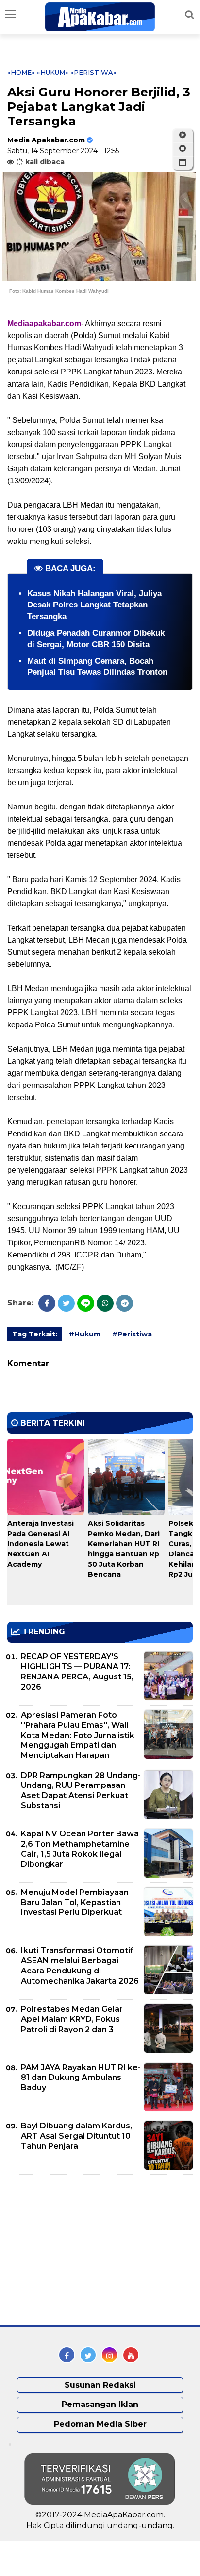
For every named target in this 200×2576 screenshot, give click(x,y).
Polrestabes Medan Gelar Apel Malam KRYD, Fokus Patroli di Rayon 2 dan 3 (72, 2019)
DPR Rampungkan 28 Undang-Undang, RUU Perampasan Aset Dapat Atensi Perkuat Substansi (81, 1791)
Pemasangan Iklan (100, 2404)
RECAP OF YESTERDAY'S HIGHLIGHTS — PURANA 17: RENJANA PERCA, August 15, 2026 (77, 1671)
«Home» (21, 72)
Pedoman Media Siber (100, 2424)
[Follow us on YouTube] (131, 2355)
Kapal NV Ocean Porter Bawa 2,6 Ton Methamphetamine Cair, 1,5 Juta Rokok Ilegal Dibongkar (80, 1849)
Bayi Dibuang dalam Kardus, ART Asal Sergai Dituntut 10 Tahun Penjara (76, 2136)
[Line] (86, 1303)
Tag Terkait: (35, 1334)
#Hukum (85, 1334)
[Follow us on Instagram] (109, 2355)
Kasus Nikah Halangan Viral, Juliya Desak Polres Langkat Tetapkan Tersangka (94, 605)
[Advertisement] (80, 2250)
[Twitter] (66, 1303)
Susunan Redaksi (100, 2385)
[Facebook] (47, 1303)
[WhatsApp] (105, 1303)
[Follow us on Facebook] (67, 2355)
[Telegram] (125, 1303)
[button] (183, 163)
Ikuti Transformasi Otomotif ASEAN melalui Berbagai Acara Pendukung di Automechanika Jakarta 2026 (80, 1965)
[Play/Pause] (183, 135)
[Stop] (183, 149)
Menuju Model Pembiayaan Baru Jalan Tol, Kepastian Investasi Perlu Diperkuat (75, 1902)
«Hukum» (53, 72)
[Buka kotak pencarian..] (190, 15)
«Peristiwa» (93, 72)
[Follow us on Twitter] (88, 2355)
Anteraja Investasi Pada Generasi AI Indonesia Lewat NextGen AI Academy (41, 1544)
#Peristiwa (132, 1334)
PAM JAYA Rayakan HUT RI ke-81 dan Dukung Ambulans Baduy (81, 2078)
